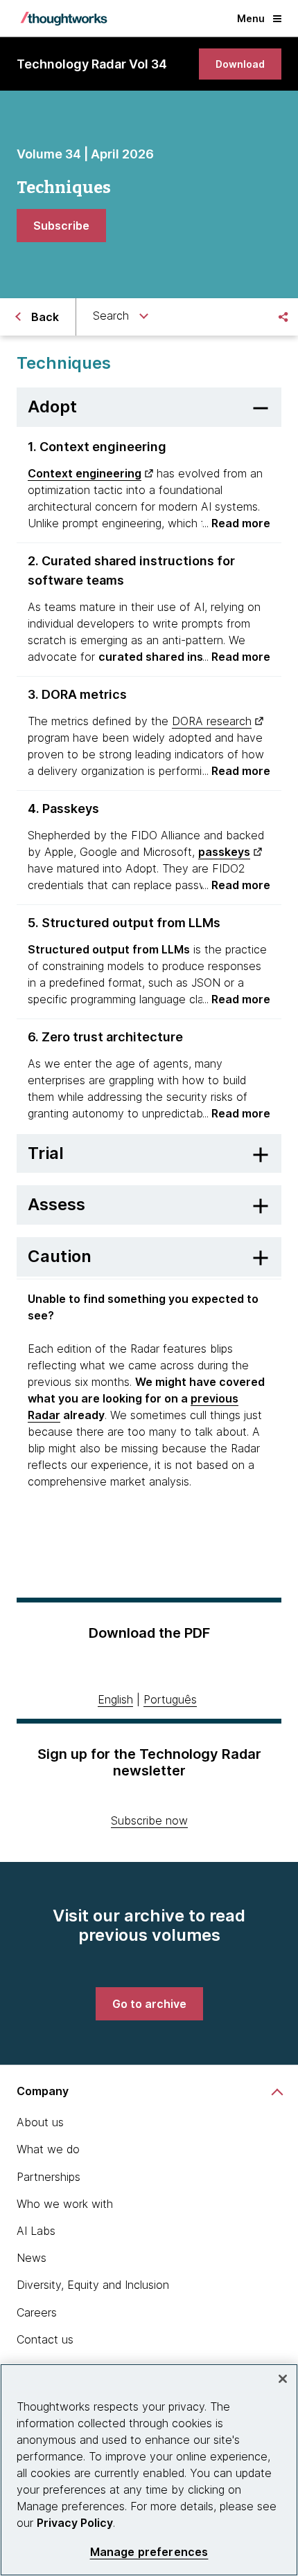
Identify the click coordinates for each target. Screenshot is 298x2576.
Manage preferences (149, 2552)
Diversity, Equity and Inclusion (93, 2285)
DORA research (212, 721)
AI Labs (36, 2231)
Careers (37, 2312)
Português (170, 1699)
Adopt (52, 407)
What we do (48, 2149)
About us (40, 2122)
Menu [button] (251, 18)
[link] (240, 64)
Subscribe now (149, 1820)
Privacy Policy (75, 2523)
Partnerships (49, 2177)
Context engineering (85, 473)
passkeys (224, 852)
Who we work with (65, 2204)
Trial (46, 1153)
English (115, 1699)
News (32, 2258)
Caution (60, 1256)
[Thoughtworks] (64, 19)
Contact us (45, 2339)
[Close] (283, 2379)
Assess (56, 1204)
